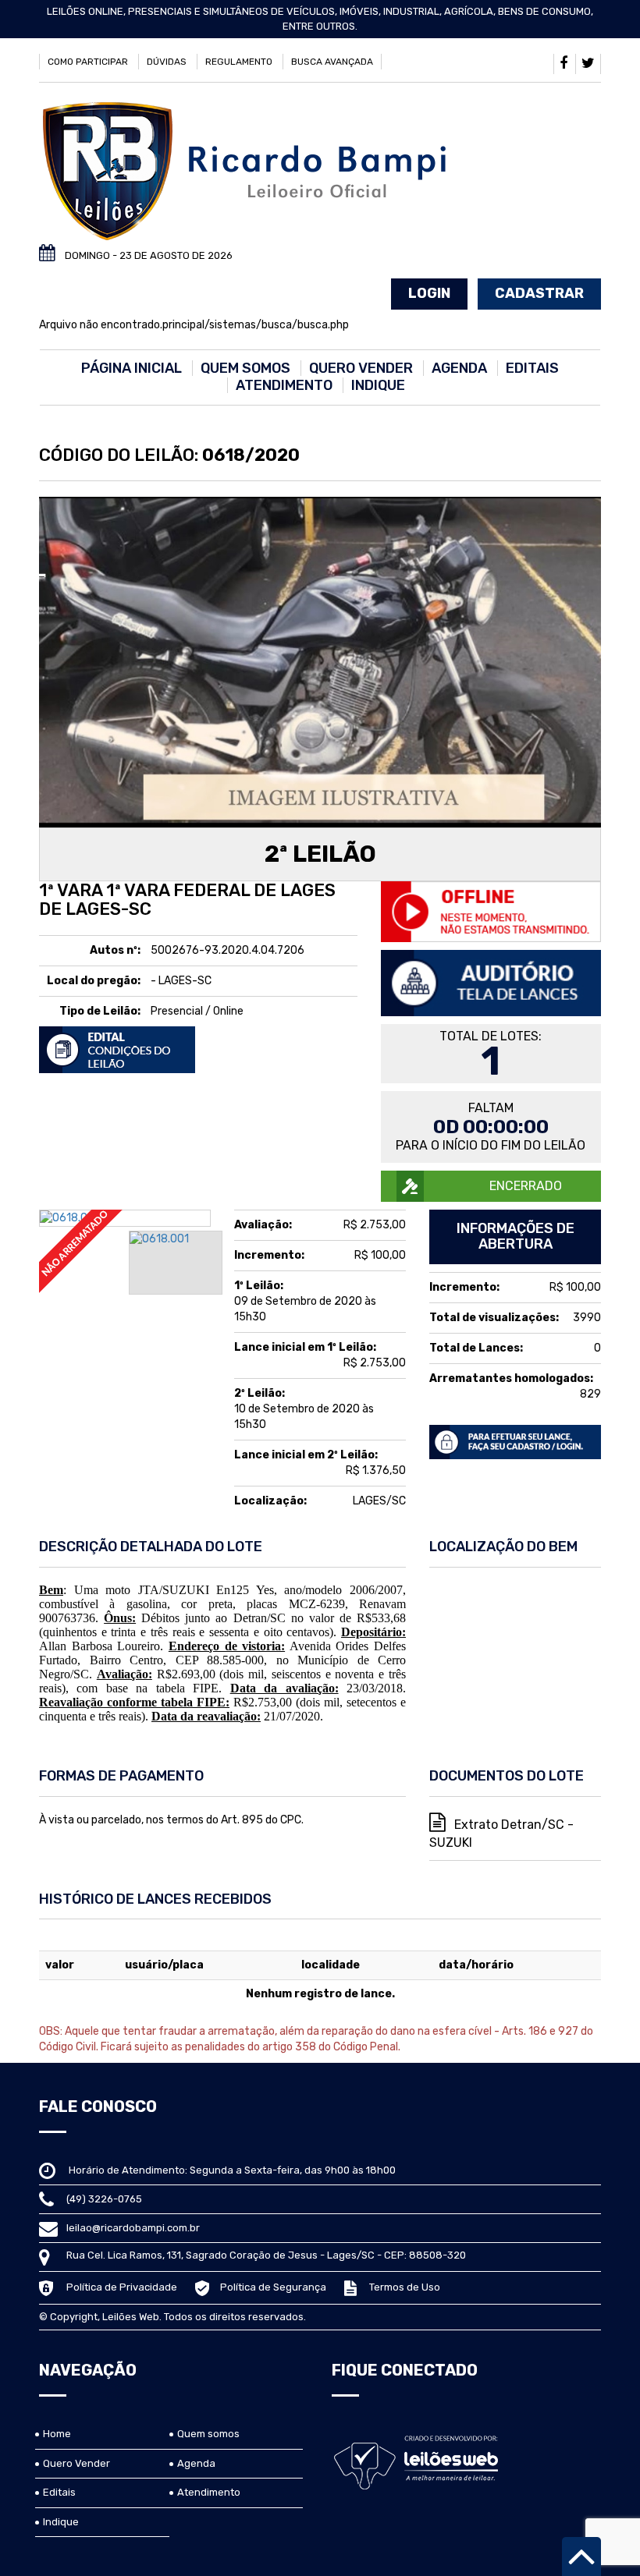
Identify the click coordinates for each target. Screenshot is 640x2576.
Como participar (88, 62)
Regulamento (239, 62)
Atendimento (284, 385)
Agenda (459, 368)
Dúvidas (167, 62)
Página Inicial (132, 368)
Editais (532, 368)
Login (429, 293)
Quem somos (245, 368)
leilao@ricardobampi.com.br (133, 2228)
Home (57, 2434)
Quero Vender (361, 368)
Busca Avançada (332, 62)
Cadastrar (539, 293)
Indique (378, 385)
